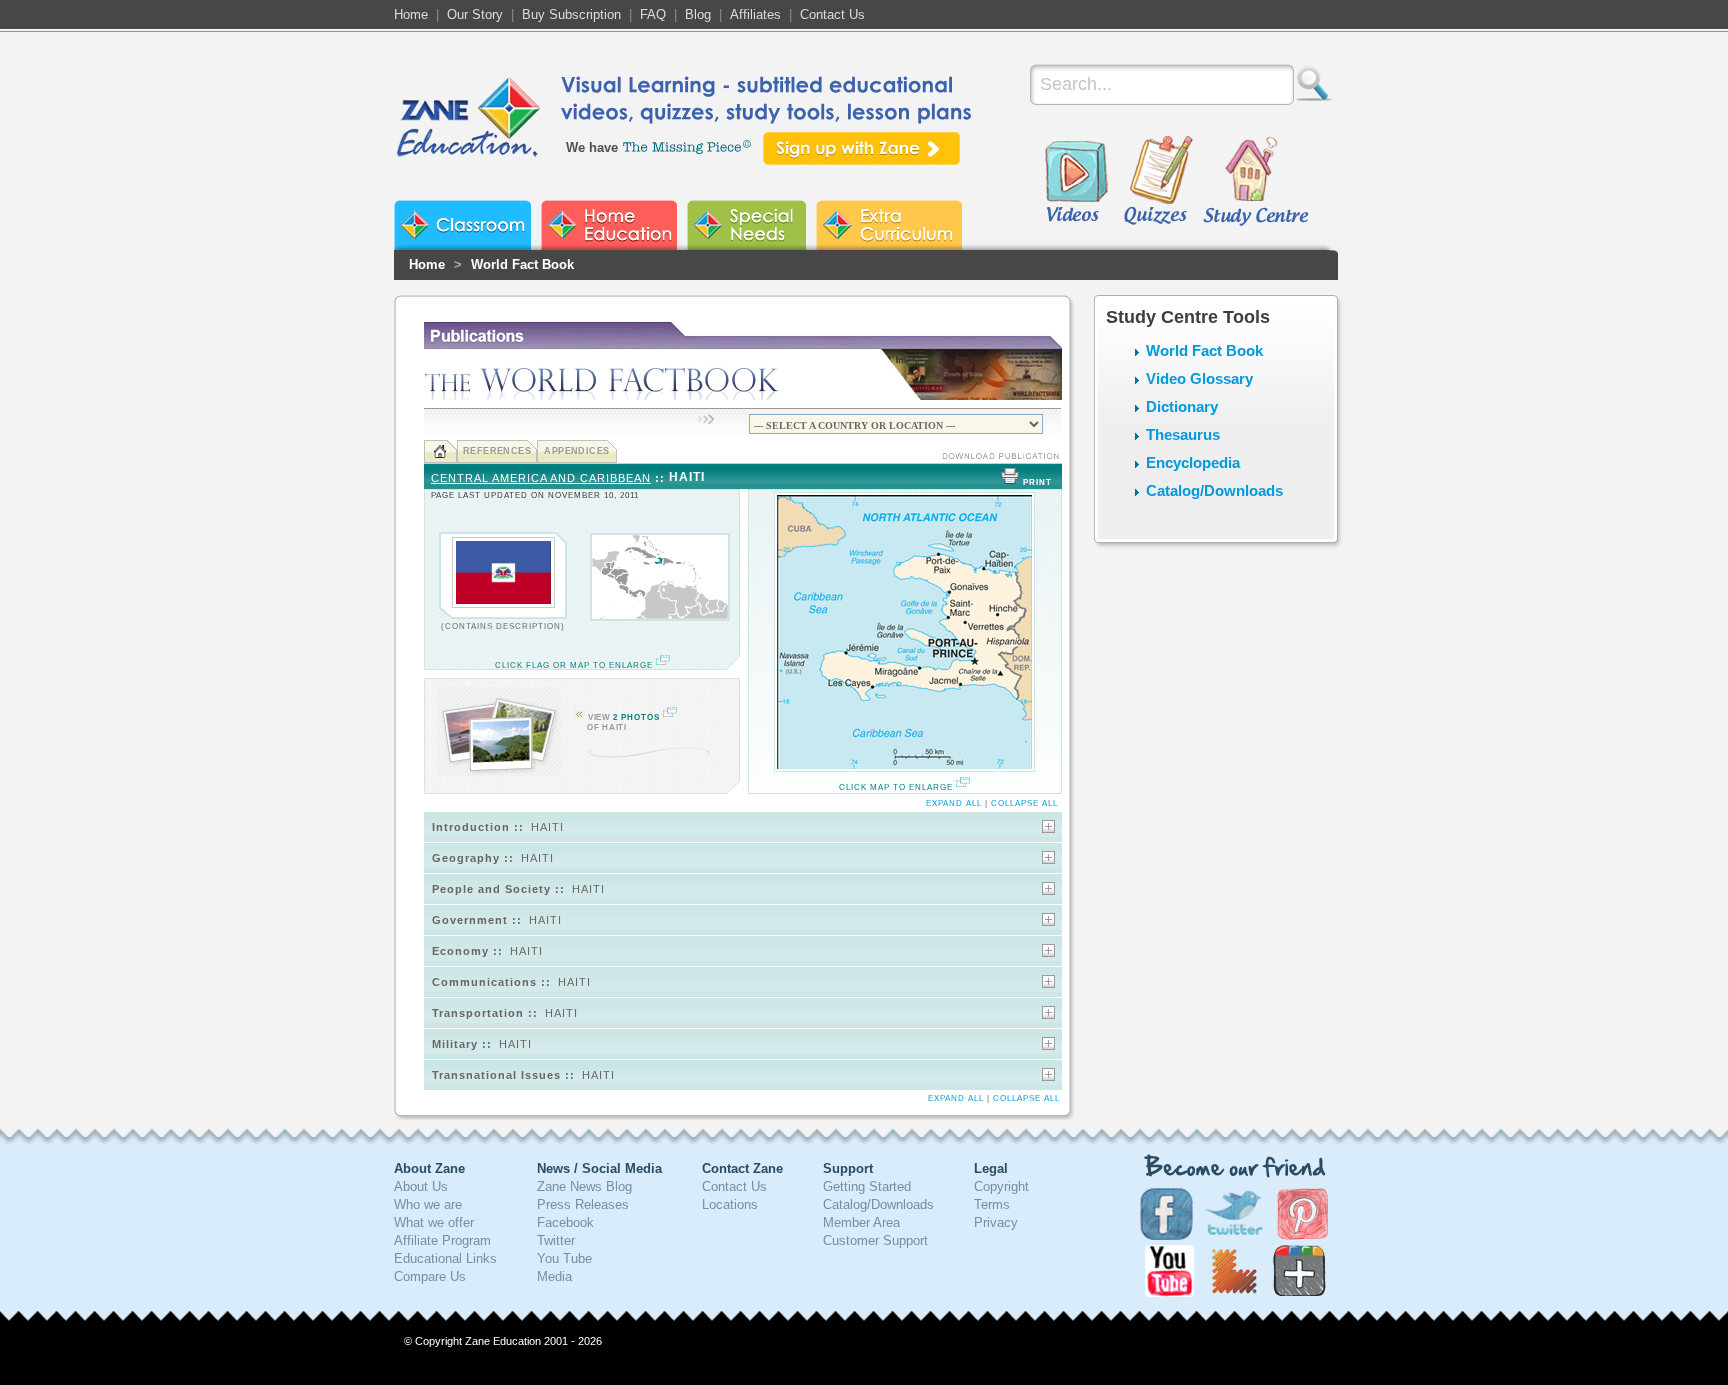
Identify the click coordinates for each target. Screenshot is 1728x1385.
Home (411, 14)
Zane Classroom (462, 225)
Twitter (556, 1240)
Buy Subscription (571, 14)
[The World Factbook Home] (440, 451)
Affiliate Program (442, 1240)
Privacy (996, 1222)
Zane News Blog (584, 1186)
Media (554, 1276)
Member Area (861, 1222)
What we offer (434, 1222)
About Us (421, 1186)
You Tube (564, 1258)
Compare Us (430, 1276)
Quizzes (1158, 182)
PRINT (1037, 482)
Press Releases (583, 1204)
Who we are (428, 1204)
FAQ (653, 14)
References (497, 451)
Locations (730, 1204)
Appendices (577, 451)
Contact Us (832, 14)
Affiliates (755, 14)
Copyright (1001, 1186)
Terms (992, 1204)
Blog (698, 14)
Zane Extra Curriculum (889, 225)
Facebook (565, 1222)
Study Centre (1255, 182)
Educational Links (445, 1258)
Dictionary (1182, 406)
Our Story (475, 14)
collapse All (1024, 803)
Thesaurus (1183, 434)
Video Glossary (1199, 378)
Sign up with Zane (861, 148)
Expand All (954, 803)
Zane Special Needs (746, 225)
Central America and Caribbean (541, 478)
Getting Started (867, 1186)
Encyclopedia (1193, 462)
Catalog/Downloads (1214, 490)
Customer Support (875, 1240)
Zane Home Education (609, 225)
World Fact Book (522, 264)
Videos (1076, 182)
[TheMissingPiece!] (688, 145)
